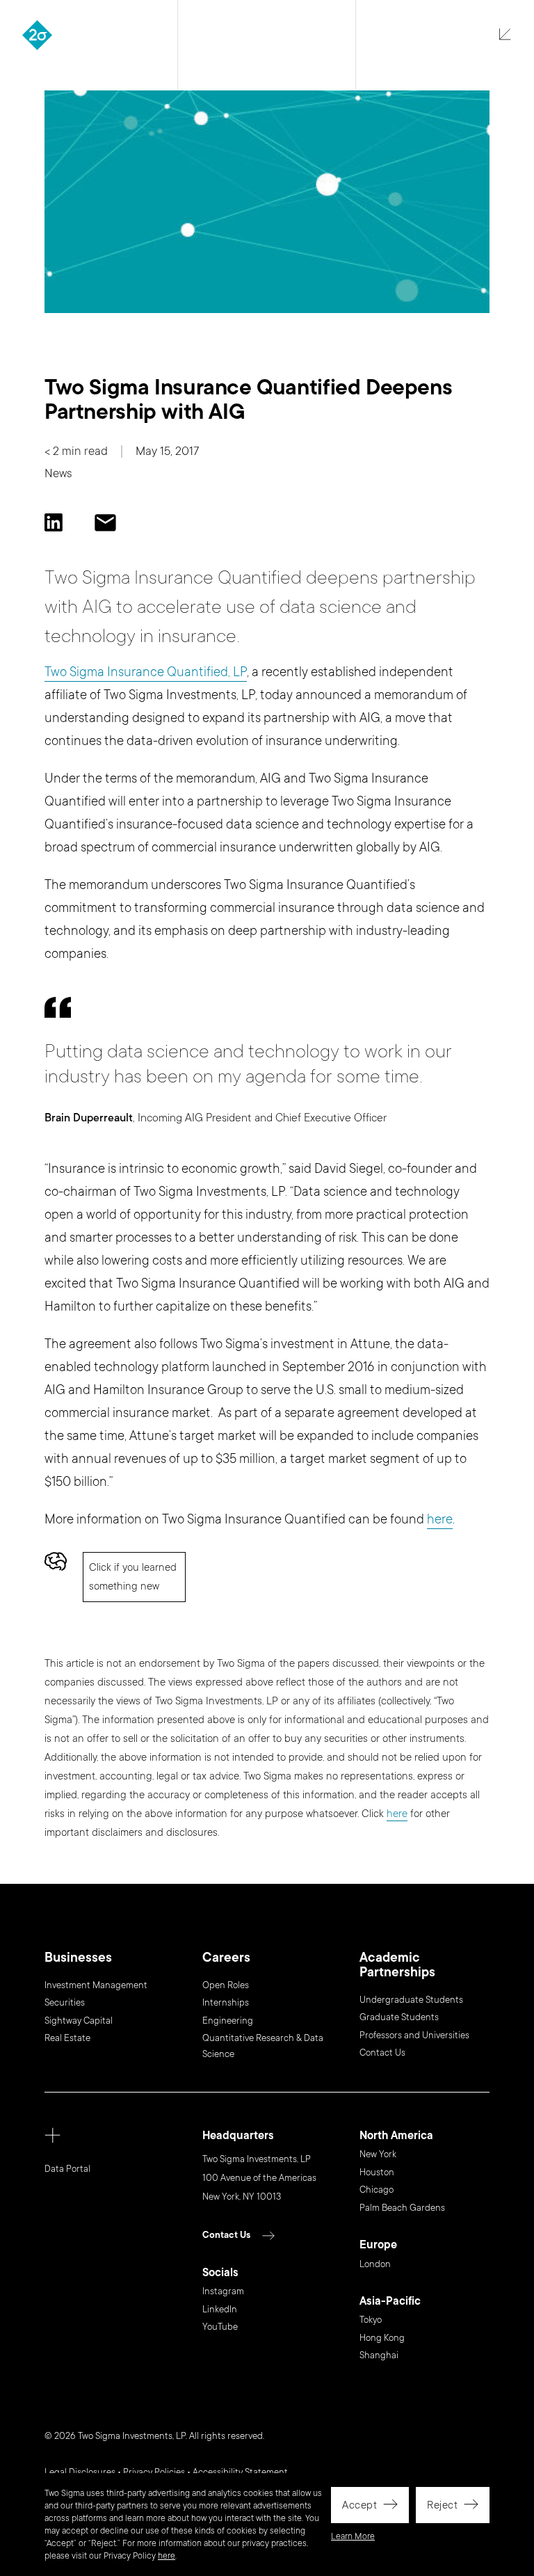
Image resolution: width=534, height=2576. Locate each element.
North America (396, 2136)
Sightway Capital (79, 2021)
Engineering (228, 2021)
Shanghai (379, 2355)
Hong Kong (382, 2338)
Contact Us (382, 2053)
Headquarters (238, 2136)
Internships (226, 2003)
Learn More (353, 2536)
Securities (65, 2003)
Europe (378, 2245)
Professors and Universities (414, 2035)
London (375, 2264)
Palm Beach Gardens (402, 2208)
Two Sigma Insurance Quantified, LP (146, 672)
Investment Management (96, 1985)
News (58, 473)
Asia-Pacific (390, 2302)
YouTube (220, 2327)
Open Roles (226, 1985)
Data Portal (67, 2169)
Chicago (377, 2190)
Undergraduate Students (411, 2000)
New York (378, 2154)
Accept (359, 2505)
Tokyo (371, 2320)
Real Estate (67, 2038)
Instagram (223, 2291)
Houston (377, 2173)
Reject (442, 2505)
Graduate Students (399, 2017)
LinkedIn (220, 2310)
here (167, 2556)
